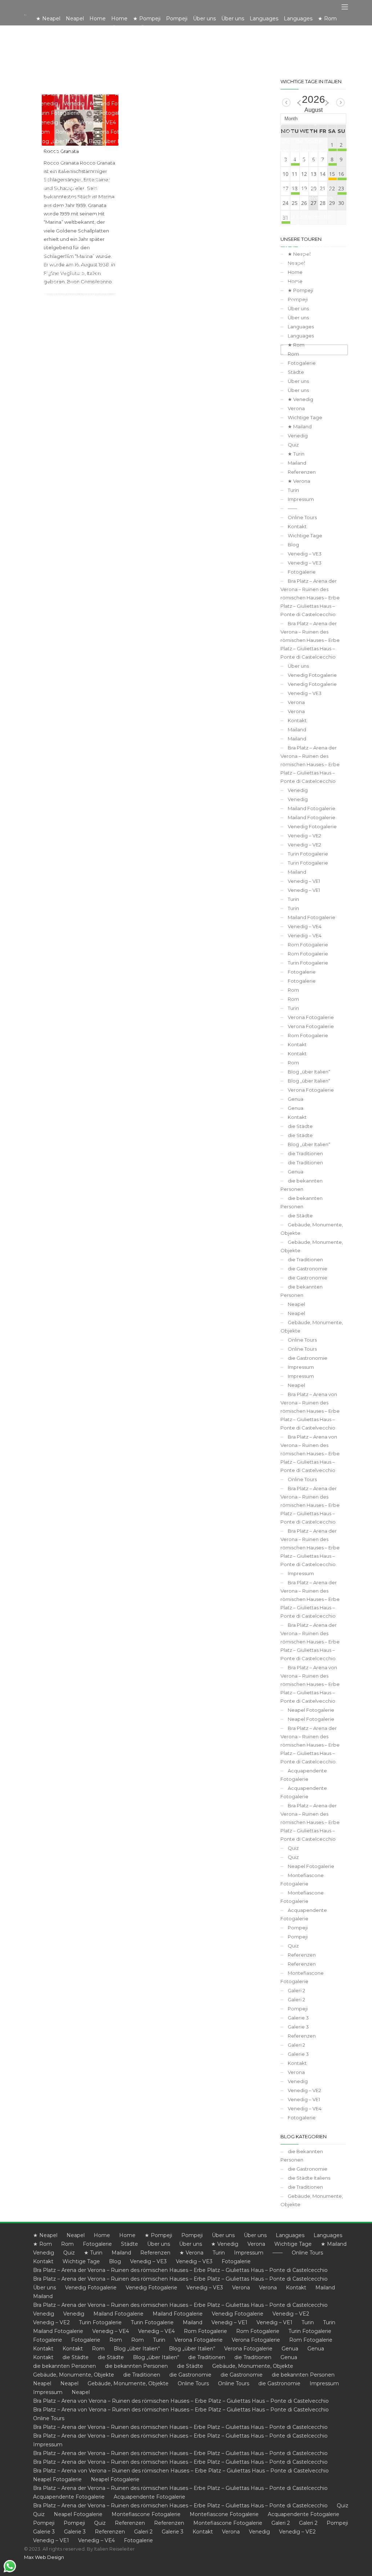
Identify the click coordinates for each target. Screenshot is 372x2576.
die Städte (300, 1126)
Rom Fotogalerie (308, 945)
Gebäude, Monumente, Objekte (312, 1229)
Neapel (296, 1304)
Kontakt (297, 526)
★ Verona (299, 481)
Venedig (298, 436)
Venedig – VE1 (304, 881)
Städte (296, 372)
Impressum (301, 499)
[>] (340, 102)
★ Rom (43, 2244)
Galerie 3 (298, 2018)
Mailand (297, 463)
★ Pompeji (158, 2235)
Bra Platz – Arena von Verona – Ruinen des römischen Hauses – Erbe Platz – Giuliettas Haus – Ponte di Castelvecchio (310, 1411)
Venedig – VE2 (304, 836)
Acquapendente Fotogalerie (304, 1775)
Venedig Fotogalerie (312, 675)
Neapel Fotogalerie (311, 1710)
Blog (293, 545)
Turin (293, 490)
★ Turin (296, 454)
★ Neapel (45, 2235)
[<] (286, 102)
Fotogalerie (302, 363)
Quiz (293, 445)
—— (292, 508)
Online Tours (302, 517)
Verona (296, 408)
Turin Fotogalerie (308, 854)
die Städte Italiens (309, 2178)
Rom (293, 990)
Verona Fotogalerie (311, 1017)
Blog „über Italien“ (309, 1072)
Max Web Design (44, 2557)
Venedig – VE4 (305, 926)
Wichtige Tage (305, 417)
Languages (290, 2235)
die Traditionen (305, 1153)
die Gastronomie (308, 1269)
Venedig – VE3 (305, 554)
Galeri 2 (296, 1990)
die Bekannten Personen (302, 2156)
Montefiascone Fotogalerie (302, 1879)
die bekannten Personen (302, 1185)
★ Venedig (300, 399)
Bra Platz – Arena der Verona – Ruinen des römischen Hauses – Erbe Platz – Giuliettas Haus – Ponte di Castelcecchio (310, 598)
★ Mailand (300, 426)
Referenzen (302, 472)
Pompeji (298, 1928)
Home (102, 2235)
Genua (296, 1099)
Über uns (298, 381)
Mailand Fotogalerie (312, 808)
